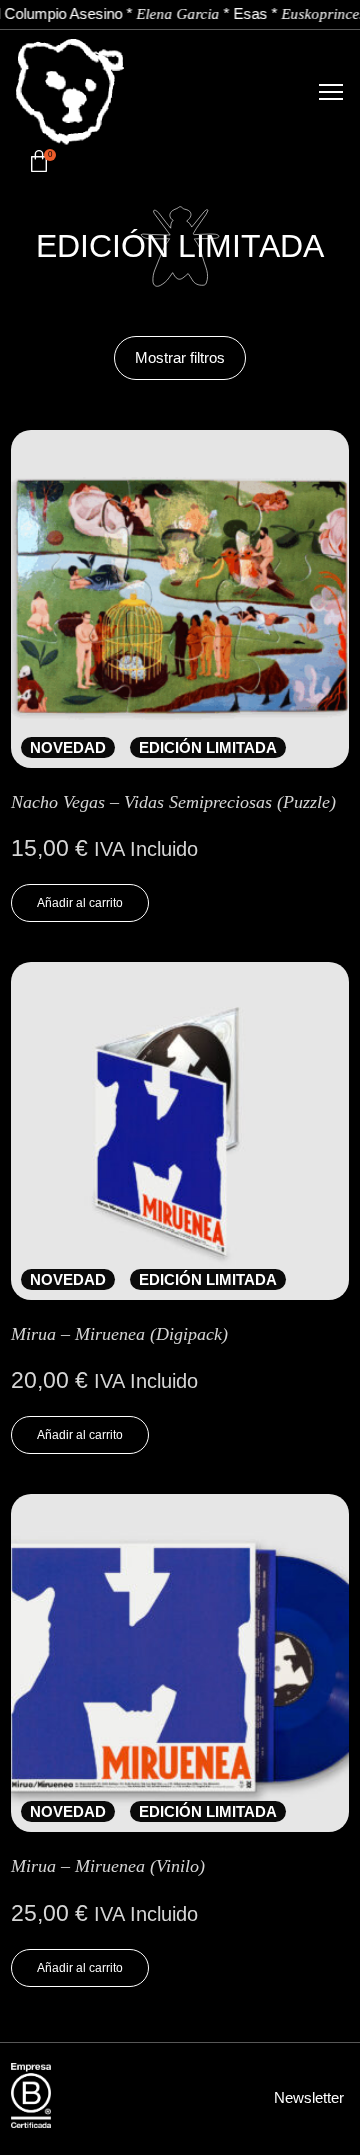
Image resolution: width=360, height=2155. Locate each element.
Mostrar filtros (180, 357)
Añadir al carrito (80, 903)
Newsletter (309, 2097)
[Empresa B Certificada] (31, 2096)
